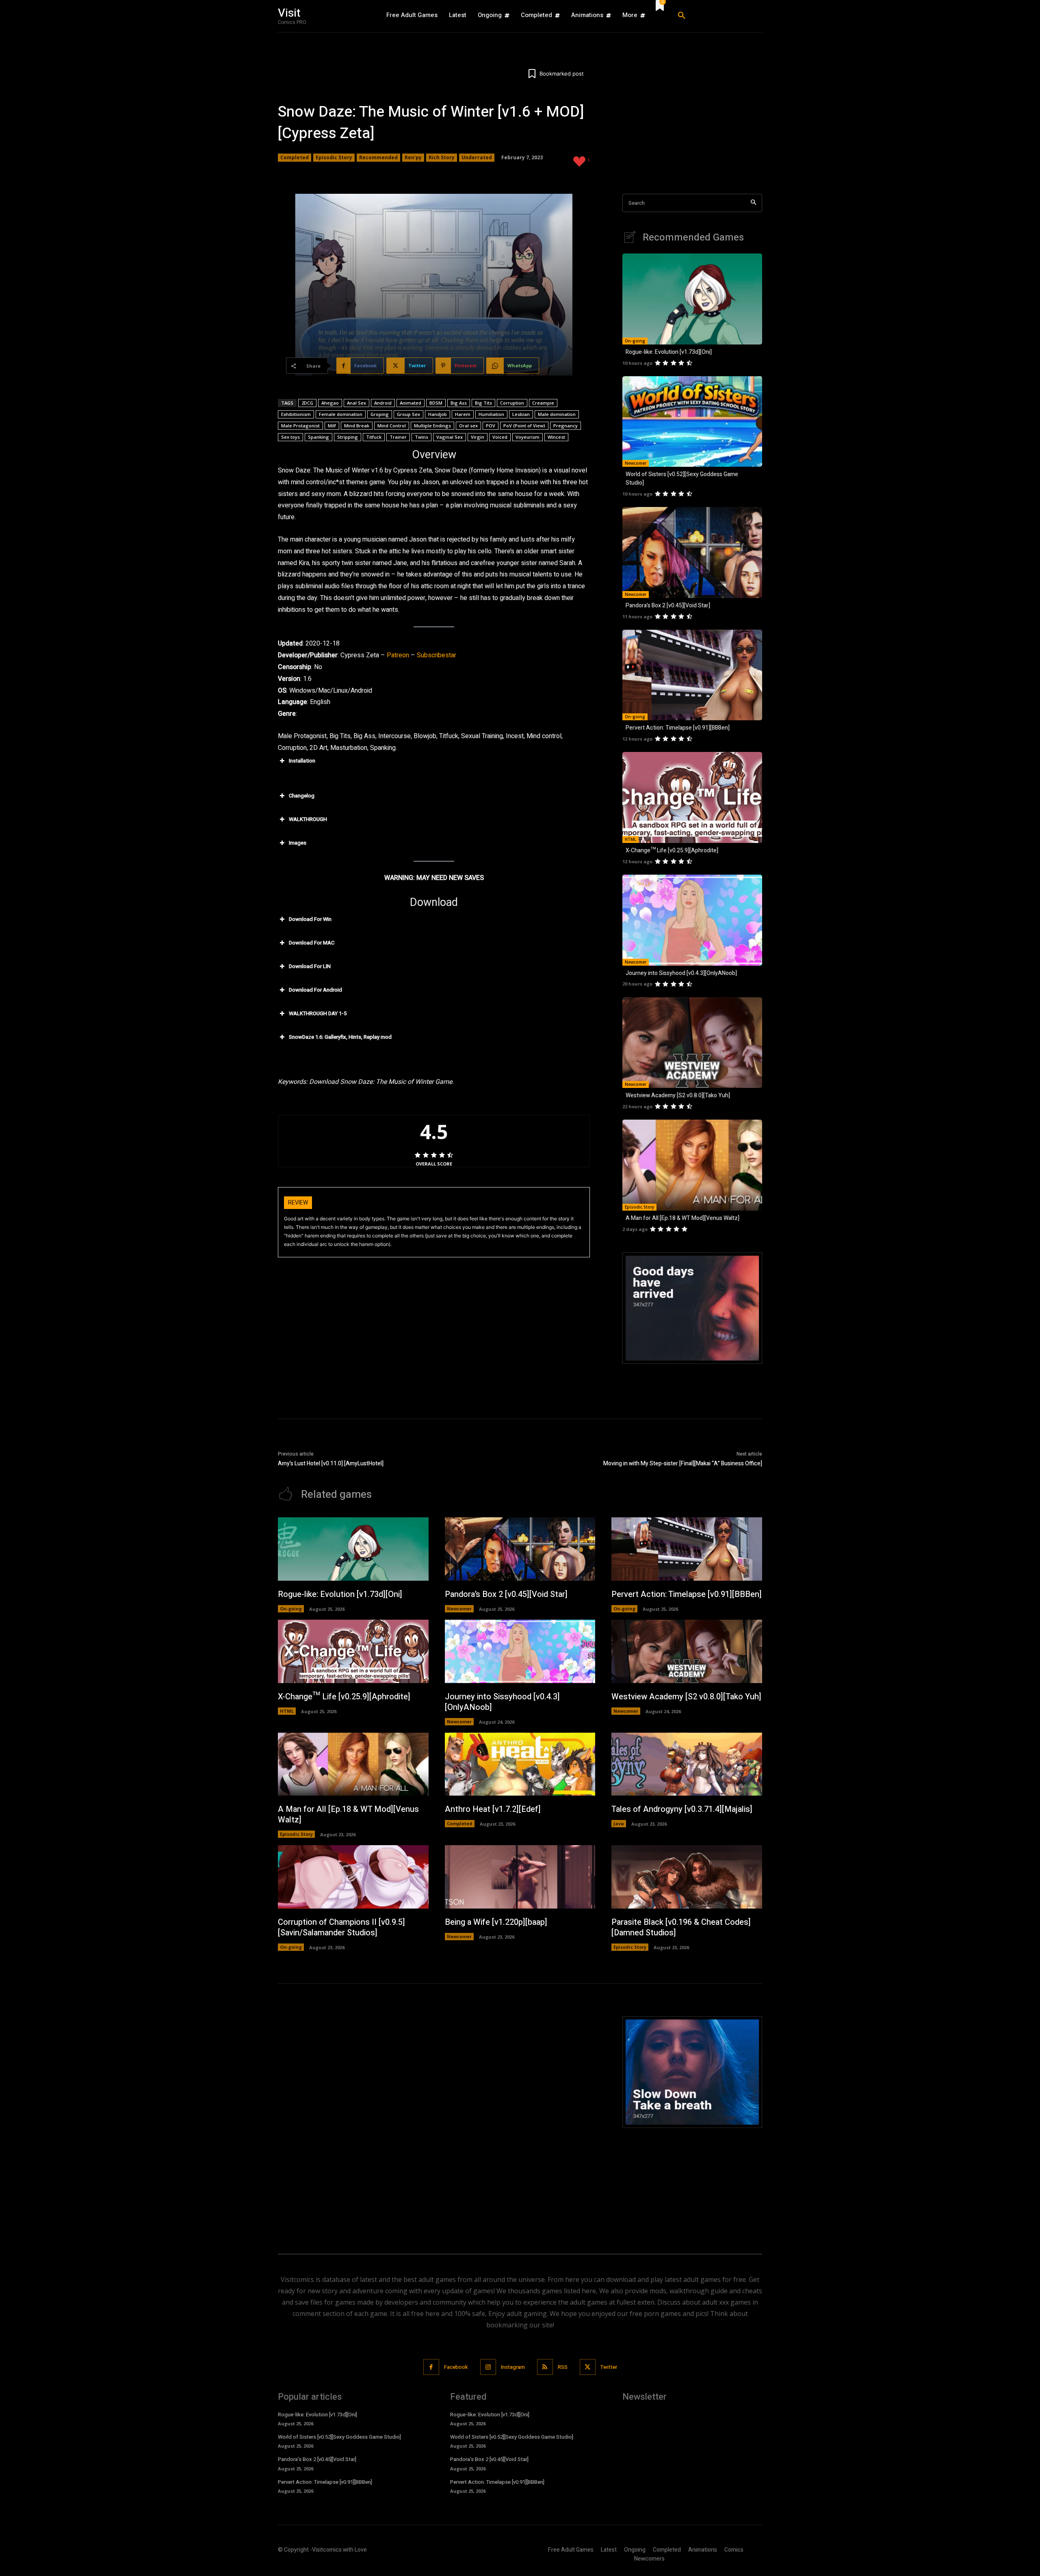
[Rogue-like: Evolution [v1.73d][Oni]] (692, 299)
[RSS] (545, 2367)
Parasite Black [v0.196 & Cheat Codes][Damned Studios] (681, 1927)
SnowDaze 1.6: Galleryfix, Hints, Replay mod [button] (340, 1037)
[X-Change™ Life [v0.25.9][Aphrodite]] (692, 797)
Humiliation (491, 414)
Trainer (398, 437)
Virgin (478, 437)
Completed (295, 157)
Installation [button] (302, 761)
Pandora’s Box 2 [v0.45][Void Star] (668, 606)
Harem (463, 414)
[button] (717, 16)
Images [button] (298, 843)
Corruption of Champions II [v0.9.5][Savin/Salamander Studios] (341, 1927)
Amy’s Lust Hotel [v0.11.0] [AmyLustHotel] (331, 1463)
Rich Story (442, 157)
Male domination (557, 414)
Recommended (378, 157)
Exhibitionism (296, 414)
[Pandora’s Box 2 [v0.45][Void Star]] (692, 552)
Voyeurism (528, 437)
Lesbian (521, 414)
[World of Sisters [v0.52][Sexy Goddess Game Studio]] (692, 422)
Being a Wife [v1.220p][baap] (496, 1922)
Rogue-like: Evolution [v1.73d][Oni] (669, 352)
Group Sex (408, 414)
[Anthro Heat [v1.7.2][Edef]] (520, 1764)
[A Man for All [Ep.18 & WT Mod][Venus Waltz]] (692, 1165)
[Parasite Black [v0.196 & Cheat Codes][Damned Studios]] (687, 1877)
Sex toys (290, 437)
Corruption (512, 403)
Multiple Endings (432, 426)
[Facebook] (431, 2367)
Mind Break (357, 426)
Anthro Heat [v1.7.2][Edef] (493, 1809)
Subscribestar (437, 655)
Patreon (398, 655)
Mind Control (392, 426)
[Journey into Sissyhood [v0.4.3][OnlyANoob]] (692, 920)
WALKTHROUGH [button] (308, 819)
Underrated (477, 157)
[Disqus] (434, 2118)
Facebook (456, 2367)
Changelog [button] (302, 796)
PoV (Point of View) (524, 426)
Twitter (609, 2367)
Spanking (318, 437)
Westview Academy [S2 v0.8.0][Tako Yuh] (678, 1095)
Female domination (341, 414)
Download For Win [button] (310, 919)
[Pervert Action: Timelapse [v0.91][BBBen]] (692, 675)
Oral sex (468, 426)
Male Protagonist (300, 426)
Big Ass (459, 403)
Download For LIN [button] (310, 966)
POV (491, 426)
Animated (411, 403)
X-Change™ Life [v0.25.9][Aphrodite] (672, 850)
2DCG (307, 403)
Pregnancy (565, 426)
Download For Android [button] (315, 990)
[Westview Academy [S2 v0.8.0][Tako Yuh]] (692, 1043)
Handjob (438, 414)
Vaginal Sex (450, 437)
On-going (635, 341)
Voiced (500, 437)
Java (619, 1823)
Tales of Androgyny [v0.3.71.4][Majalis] (682, 1809)
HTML (630, 839)
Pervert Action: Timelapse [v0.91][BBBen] (678, 728)
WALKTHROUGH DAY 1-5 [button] (318, 1013)
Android (383, 403)
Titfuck (374, 437)
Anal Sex (356, 403)
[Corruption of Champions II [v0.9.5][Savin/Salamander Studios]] (353, 1877)
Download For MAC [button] (312, 943)
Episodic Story (334, 157)
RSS (563, 2367)
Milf (332, 426)
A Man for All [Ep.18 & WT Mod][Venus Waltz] (682, 1218)
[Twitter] (588, 2367)
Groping (380, 414)
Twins (421, 437)
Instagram (513, 2367)
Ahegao (330, 403)
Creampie (543, 403)
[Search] (753, 203)
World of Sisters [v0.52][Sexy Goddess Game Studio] (339, 2437)
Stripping (348, 437)
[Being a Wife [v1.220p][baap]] (520, 1877)
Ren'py (413, 157)
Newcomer (636, 463)
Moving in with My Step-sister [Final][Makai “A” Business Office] (683, 1463)
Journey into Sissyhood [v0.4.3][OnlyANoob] (681, 973)
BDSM (436, 403)
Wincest (556, 437)
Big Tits (483, 403)
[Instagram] (488, 2367)
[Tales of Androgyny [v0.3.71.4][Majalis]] (687, 1764)
